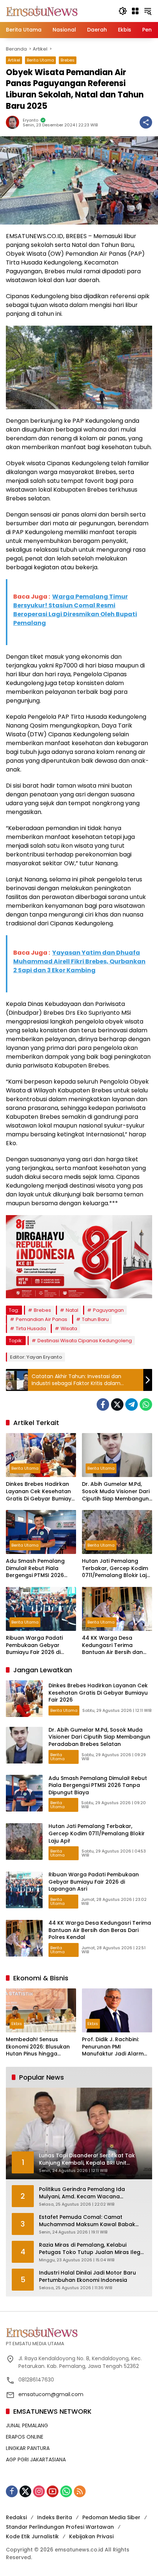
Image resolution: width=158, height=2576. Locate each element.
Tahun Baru (95, 1319)
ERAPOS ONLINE (25, 2437)
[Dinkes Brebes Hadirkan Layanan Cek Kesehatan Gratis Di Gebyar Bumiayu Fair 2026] (41, 1455)
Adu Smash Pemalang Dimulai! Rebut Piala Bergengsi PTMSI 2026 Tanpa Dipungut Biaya (36, 1568)
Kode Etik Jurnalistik (32, 2536)
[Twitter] (117, 1404)
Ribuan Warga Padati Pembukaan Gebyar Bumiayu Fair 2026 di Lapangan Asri (34, 1645)
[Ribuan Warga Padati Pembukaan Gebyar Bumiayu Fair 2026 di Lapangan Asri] (41, 1609)
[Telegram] (132, 1404)
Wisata (69, 1328)
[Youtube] (53, 2491)
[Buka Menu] (135, 11)
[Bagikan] (146, 122)
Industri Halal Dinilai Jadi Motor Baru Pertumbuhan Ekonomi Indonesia (87, 2277)
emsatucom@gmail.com (51, 2394)
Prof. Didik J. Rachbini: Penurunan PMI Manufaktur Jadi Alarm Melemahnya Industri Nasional (113, 2047)
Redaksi (16, 2517)
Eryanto (30, 120)
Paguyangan (108, 1310)
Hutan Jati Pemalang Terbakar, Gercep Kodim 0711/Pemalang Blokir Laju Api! (116, 1568)
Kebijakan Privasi (91, 2536)
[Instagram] (39, 2491)
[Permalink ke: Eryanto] (14, 122)
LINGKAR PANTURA (28, 2448)
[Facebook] (103, 1404)
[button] (123, 11)
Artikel (14, 60)
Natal (72, 1310)
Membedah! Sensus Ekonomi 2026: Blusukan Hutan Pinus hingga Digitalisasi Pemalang (38, 2047)
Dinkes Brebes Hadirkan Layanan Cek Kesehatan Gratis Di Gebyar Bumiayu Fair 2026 (40, 1491)
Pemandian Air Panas (42, 1319)
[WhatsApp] (146, 1404)
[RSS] (80, 2491)
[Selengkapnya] (79, 2332)
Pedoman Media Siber (111, 2517)
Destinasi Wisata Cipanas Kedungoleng (85, 1341)
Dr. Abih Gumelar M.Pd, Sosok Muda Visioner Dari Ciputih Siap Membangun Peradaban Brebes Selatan (116, 1491)
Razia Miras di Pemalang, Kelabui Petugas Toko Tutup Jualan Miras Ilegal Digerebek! (92, 2249)
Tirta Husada (31, 1328)
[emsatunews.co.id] (43, 11)
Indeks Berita (55, 2517)
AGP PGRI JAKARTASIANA (36, 2460)
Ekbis (17, 2024)
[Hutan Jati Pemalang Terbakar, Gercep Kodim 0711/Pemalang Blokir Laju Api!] (117, 1532)
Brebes (68, 60)
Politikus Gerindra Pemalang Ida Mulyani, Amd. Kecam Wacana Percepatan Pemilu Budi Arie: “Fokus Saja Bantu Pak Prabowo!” (87, 2193)
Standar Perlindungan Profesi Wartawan (60, 2527)
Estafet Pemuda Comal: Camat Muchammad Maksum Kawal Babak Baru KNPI (87, 2221)
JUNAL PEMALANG (27, 2425)
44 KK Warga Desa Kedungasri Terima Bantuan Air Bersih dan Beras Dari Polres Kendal (115, 1645)
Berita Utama (40, 60)
